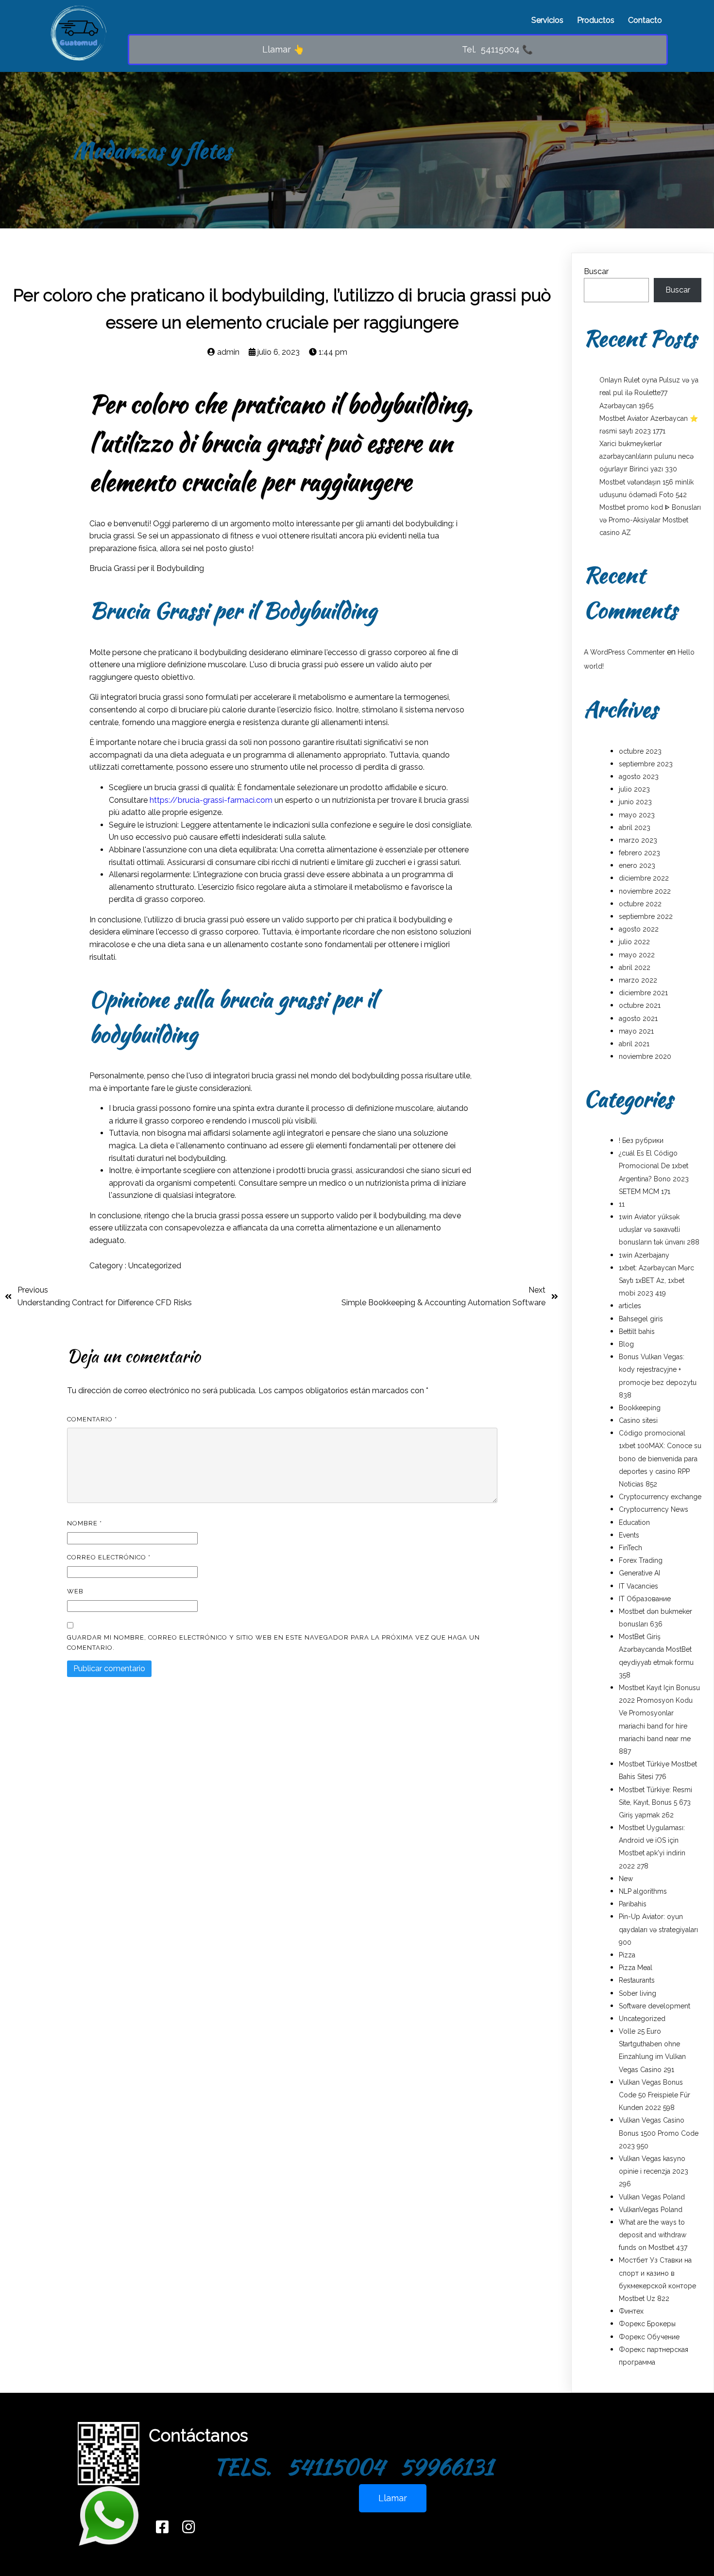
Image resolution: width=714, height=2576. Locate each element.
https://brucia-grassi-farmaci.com (211, 800)
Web (75, 1591)
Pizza (627, 1955)
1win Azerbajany (644, 1255)
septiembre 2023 (646, 764)
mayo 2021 (636, 1031)
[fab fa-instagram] (188, 2527)
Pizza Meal (636, 1968)
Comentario (92, 1419)
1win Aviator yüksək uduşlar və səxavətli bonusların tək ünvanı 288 (659, 1229)
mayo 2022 (637, 955)
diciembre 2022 (644, 878)
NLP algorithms (643, 1891)
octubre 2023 (640, 751)
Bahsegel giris (641, 1319)
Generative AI (639, 1573)
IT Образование (645, 1599)
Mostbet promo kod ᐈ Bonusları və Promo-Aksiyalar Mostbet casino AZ (650, 520)
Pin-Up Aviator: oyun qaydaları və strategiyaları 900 (658, 1929)
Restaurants (637, 1980)
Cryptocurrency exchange (660, 1497)
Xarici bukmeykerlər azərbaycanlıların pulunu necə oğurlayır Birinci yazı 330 (646, 456)
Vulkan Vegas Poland (652, 2197)
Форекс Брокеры (647, 2324)
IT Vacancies (638, 1586)
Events (629, 1535)
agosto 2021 (638, 1019)
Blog (626, 1344)
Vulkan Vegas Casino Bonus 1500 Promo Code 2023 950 (659, 2133)
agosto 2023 (639, 777)
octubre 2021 (640, 1005)
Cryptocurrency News (654, 1509)
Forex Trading (641, 1560)
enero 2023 (637, 865)
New (626, 1879)
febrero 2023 (639, 853)
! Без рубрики (641, 1141)
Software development (654, 2006)
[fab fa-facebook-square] (162, 2527)
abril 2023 (635, 828)
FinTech (630, 1548)
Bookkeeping (640, 1408)
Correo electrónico (109, 1557)
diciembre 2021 (643, 993)
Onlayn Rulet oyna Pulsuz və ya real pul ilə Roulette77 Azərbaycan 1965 (649, 393)
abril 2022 (635, 968)
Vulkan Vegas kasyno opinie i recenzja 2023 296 (654, 2171)
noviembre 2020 (645, 1056)
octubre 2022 (640, 904)
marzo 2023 (638, 840)
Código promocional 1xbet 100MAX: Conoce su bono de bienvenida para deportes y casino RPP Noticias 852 (660, 1459)
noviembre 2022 (645, 891)
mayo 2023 (637, 815)
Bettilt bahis (637, 1331)
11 (622, 1204)
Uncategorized (155, 1266)
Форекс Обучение (649, 2337)
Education (634, 1522)
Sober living (637, 1993)
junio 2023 (635, 802)
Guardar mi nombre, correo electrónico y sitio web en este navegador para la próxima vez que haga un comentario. (273, 1642)
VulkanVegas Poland (651, 2210)
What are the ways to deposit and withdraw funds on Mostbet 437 (653, 2235)
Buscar (596, 271)
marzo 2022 (638, 980)
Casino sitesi (638, 1420)
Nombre (85, 1523)
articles (630, 1306)
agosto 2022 (639, 929)
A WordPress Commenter (624, 652)
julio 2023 (634, 789)
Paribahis (633, 1904)
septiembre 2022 (646, 916)
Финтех (631, 2311)
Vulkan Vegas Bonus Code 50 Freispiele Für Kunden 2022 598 (654, 2095)
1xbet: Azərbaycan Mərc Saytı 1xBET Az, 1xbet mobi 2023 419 (656, 1280)
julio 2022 (634, 942)
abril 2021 (634, 1044)
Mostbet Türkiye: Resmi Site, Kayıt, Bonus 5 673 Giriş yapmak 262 (655, 1802)
